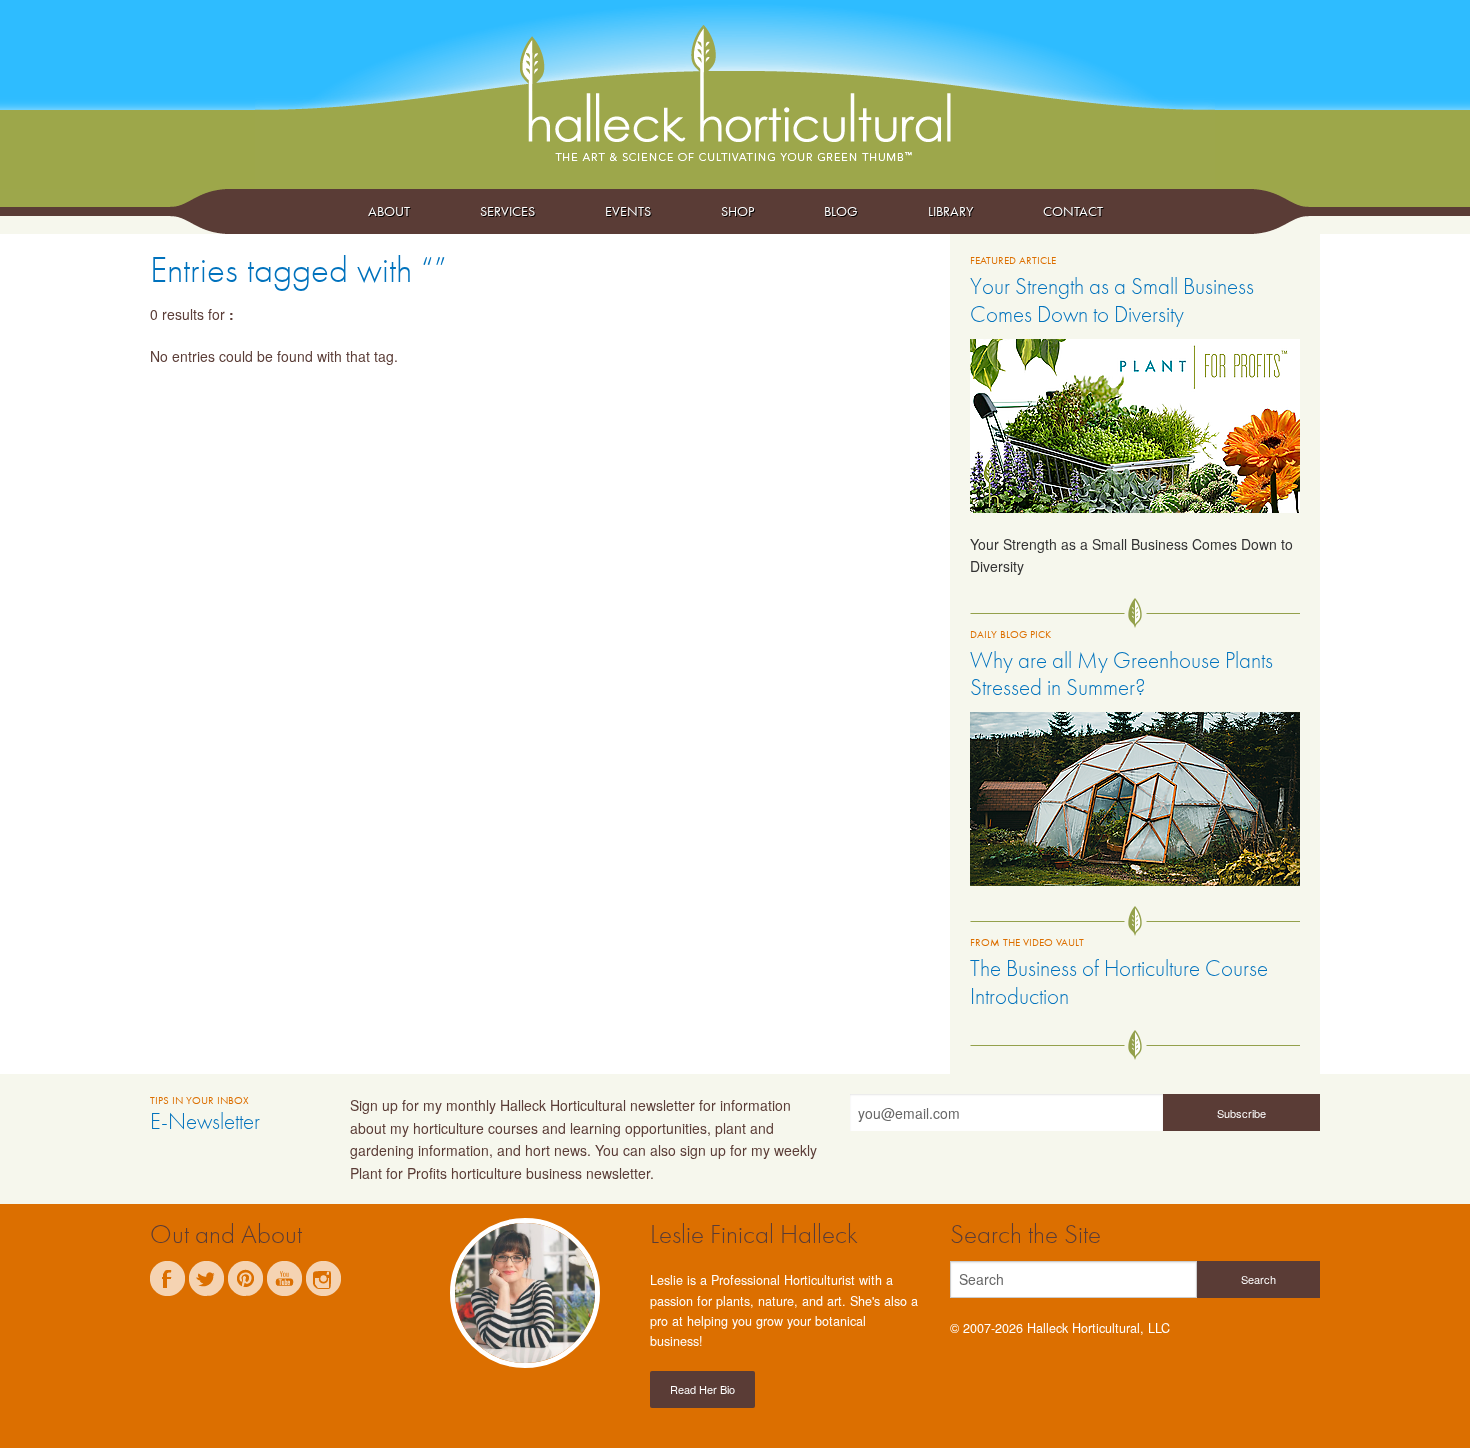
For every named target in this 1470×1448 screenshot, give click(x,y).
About (389, 211)
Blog (841, 211)
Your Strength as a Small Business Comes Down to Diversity (1112, 300)
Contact (1073, 211)
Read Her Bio (702, 1389)
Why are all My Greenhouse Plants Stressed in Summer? (1121, 674)
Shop (737, 211)
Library (950, 211)
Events (628, 211)
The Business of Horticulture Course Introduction (1119, 982)
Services (507, 211)
